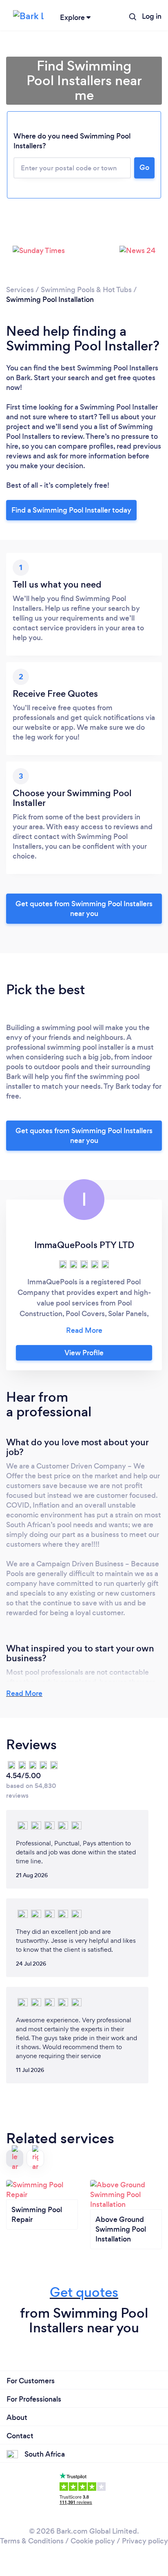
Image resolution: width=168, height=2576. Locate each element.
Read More (24, 1693)
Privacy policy (145, 2541)
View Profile (84, 1353)
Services (20, 290)
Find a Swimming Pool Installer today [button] (71, 510)
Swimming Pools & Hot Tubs (86, 290)
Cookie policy (93, 2541)
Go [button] (144, 167)
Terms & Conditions (32, 2541)
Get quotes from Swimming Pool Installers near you (84, 909)
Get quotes (84, 2292)
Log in (152, 16)
